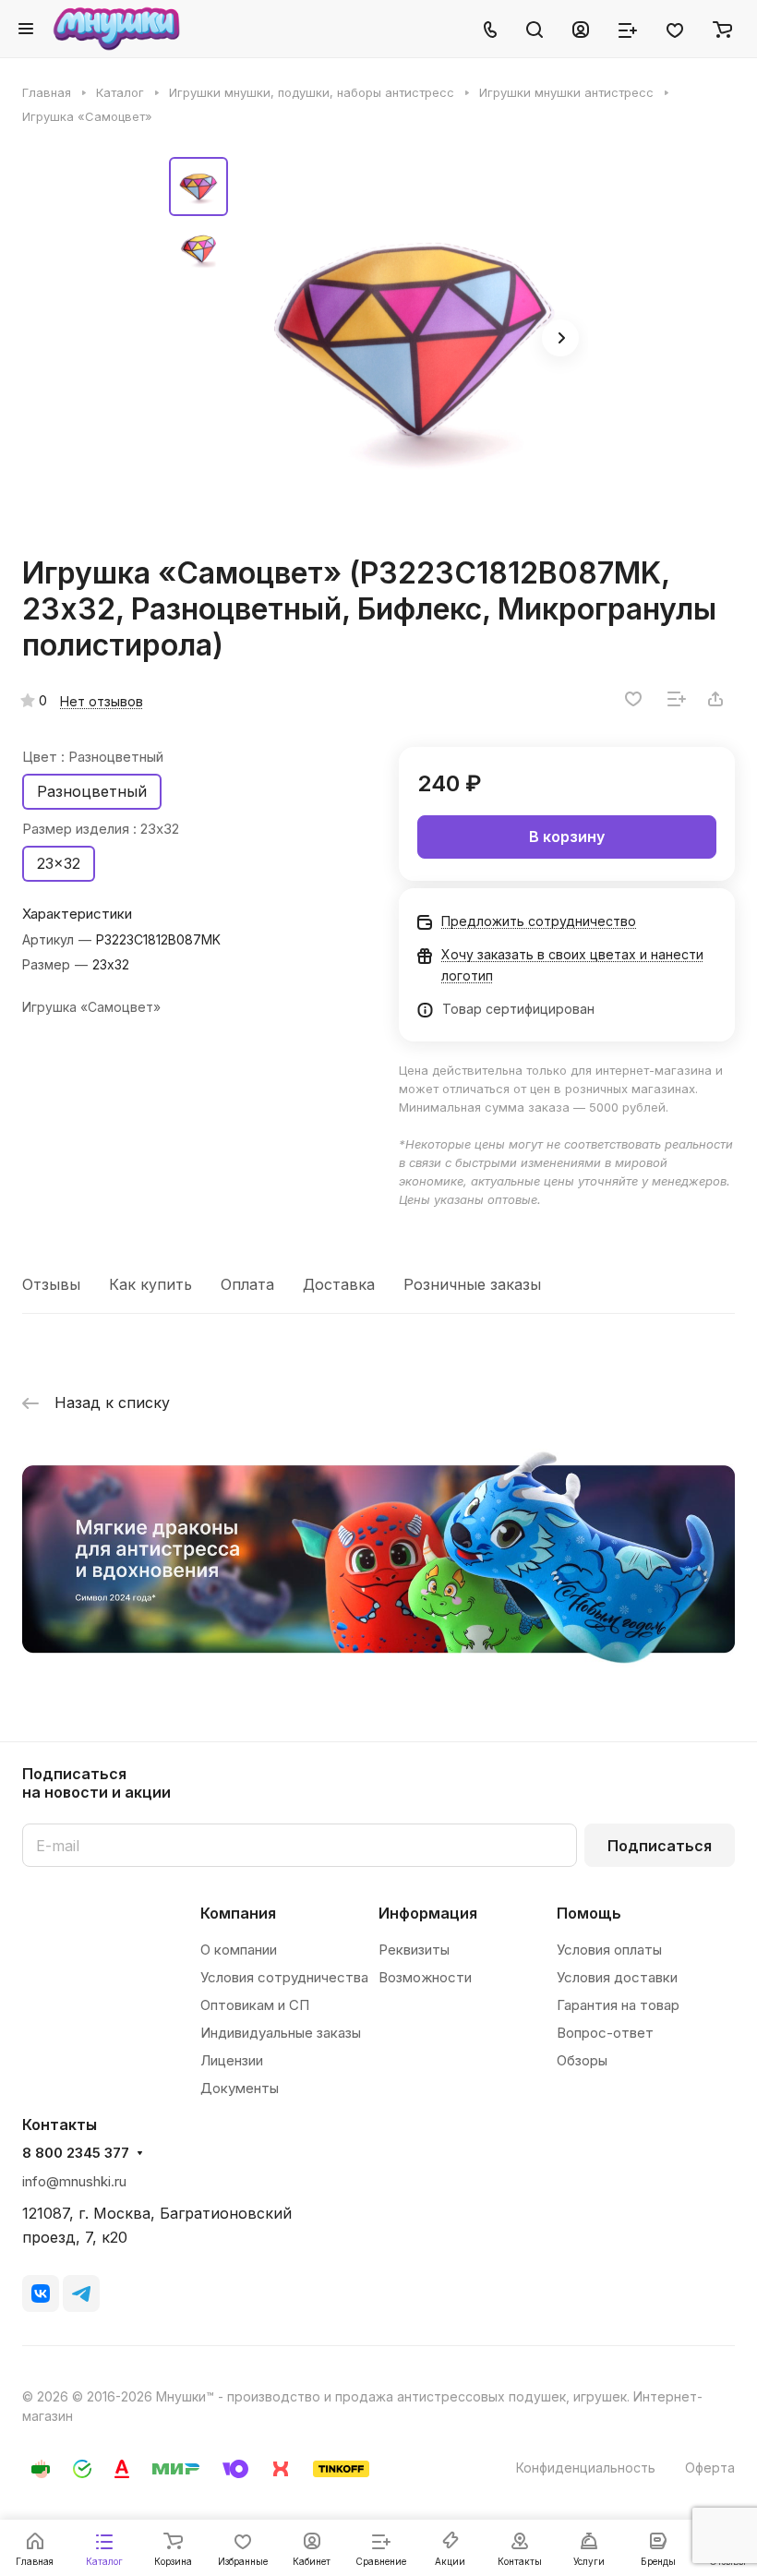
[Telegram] (81, 2293)
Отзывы (51, 1284)
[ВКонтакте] (41, 2293)
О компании (239, 1950)
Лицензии (232, 2060)
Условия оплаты (609, 1950)
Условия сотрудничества (284, 1977)
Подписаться (660, 1846)
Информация (428, 1913)
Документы (240, 2088)
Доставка (339, 1284)
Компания (238, 1913)
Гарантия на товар (618, 2005)
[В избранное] (633, 699)
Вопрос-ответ (605, 2033)
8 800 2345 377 (76, 2153)
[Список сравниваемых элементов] (628, 29)
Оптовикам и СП (255, 2005)
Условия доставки (617, 1977)
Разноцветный (92, 791)
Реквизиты (414, 1950)
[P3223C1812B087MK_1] (414, 340)
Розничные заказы (472, 1284)
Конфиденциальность (586, 2468)
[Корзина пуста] (722, 29)
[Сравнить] (677, 699)
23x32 (59, 863)
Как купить (150, 1284)
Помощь (589, 1913)
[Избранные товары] (675, 29)
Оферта (710, 2468)
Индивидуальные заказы (281, 2033)
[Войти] (581, 29)
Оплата (247, 1284)
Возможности (425, 1977)
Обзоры (582, 2060)
